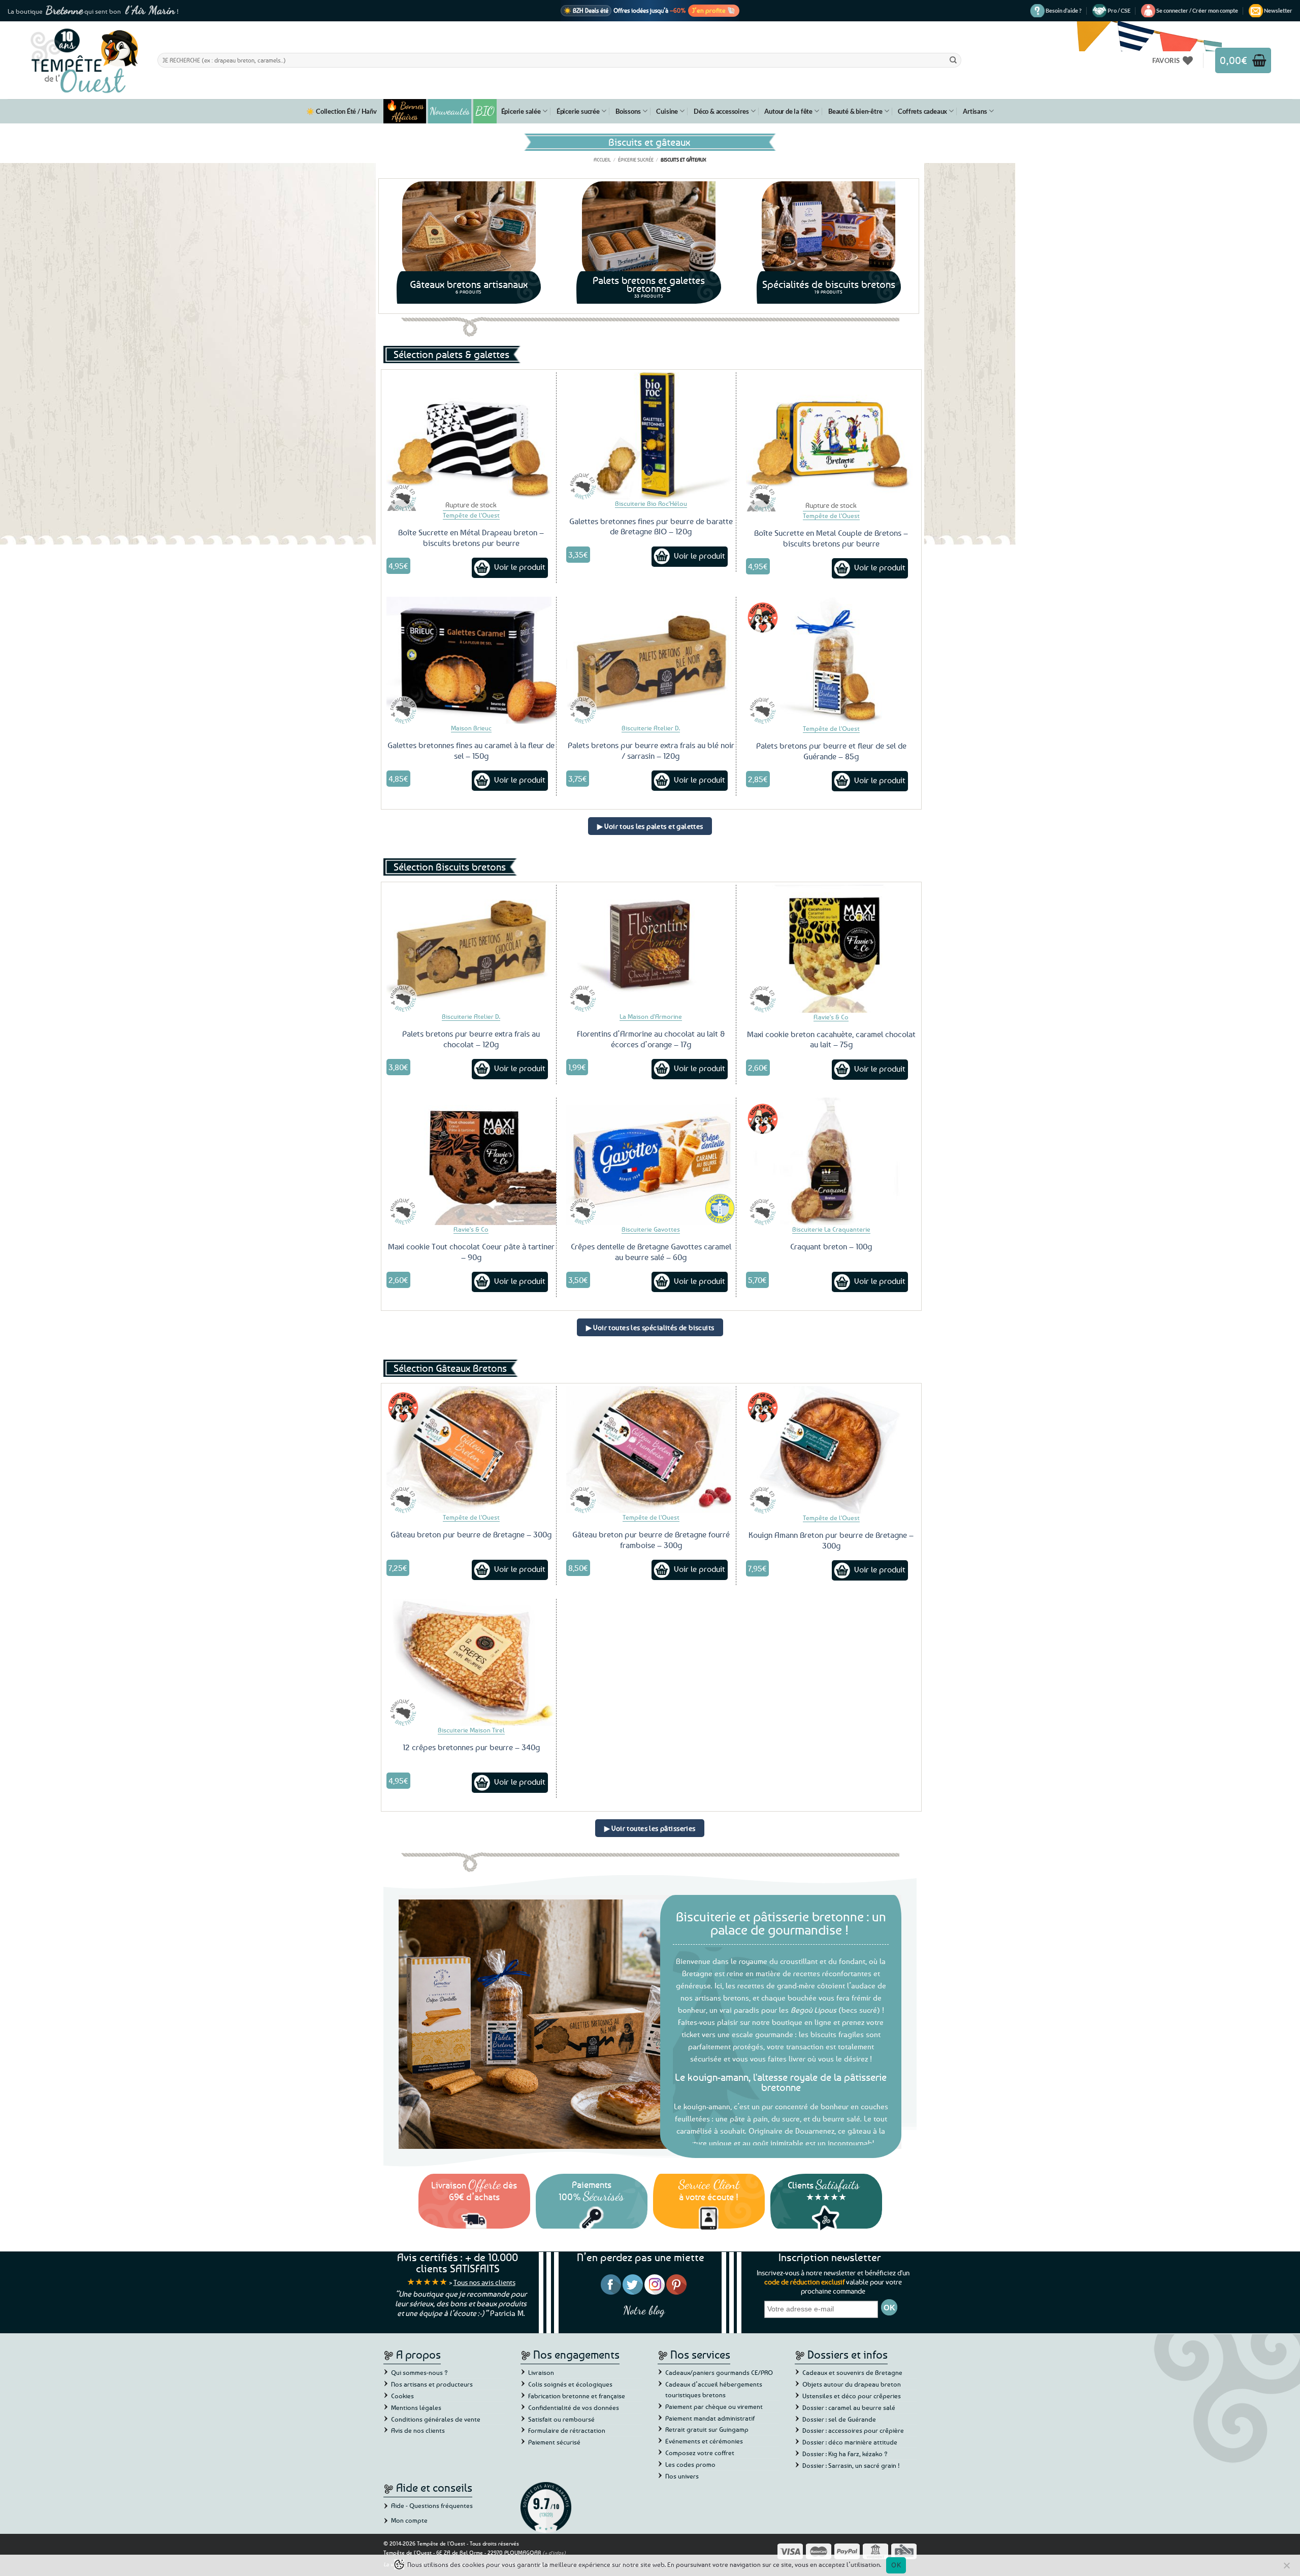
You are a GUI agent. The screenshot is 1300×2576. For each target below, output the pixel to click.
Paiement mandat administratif (710, 2418)
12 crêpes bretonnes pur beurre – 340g (471, 1747)
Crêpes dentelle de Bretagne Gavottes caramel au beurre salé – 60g (651, 1252)
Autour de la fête (788, 111)
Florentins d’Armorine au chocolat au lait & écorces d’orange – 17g (651, 1039)
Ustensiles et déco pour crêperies (852, 2396)
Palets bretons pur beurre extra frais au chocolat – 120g (471, 1039)
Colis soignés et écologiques (570, 2384)
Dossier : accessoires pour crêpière (853, 2430)
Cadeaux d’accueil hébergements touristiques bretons (714, 2389)
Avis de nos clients (418, 2430)
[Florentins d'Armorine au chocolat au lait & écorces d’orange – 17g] (651, 948)
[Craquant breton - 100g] (831, 1161)
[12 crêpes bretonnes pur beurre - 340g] (471, 1662)
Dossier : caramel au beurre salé (849, 2407)
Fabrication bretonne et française (577, 2396)
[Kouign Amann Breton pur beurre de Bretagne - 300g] (831, 1450)
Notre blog (644, 2310)
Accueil (602, 159)
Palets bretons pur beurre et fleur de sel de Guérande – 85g (831, 751)
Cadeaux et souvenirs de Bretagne (852, 2372)
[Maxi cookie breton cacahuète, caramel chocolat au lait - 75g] (831, 948)
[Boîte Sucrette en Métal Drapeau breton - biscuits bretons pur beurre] (471, 436)
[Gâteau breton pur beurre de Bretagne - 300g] (471, 1450)
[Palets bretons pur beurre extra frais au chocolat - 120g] (471, 948)
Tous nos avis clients (484, 2282)
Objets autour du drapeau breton (852, 2384)
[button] (1197, 11)
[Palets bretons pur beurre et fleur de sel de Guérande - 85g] (831, 661)
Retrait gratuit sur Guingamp (707, 2429)
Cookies (402, 2396)
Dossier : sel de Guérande (839, 2419)
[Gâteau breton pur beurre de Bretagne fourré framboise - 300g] (651, 1450)
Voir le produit (520, 567)
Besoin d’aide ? (1064, 10)
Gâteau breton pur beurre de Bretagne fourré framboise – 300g (651, 1540)
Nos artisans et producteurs (432, 2384)
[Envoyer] (953, 60)
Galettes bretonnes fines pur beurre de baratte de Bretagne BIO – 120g (651, 526)
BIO (485, 111)
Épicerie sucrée (578, 111)
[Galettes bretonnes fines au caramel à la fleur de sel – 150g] (471, 660)
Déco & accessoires (721, 111)
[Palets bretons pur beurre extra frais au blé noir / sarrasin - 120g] (651, 660)
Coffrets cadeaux (922, 111)
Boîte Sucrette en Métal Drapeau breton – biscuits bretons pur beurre (471, 538)
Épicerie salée (521, 111)
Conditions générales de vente (436, 2419)
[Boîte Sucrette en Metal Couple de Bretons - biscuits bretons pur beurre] (831, 436)
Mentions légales (416, 2407)
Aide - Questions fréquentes (432, 2505)
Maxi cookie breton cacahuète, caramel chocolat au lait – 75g (831, 1039)
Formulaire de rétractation (567, 2430)
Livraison (541, 2372)
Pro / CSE (1119, 10)
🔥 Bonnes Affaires (405, 111)
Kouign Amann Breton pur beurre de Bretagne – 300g (831, 1540)
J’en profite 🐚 (714, 10)
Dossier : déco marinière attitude (850, 2442)
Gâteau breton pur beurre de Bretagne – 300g (471, 1534)
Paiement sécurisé (554, 2442)
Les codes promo (690, 2464)
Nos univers (682, 2476)
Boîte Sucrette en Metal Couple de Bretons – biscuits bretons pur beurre (831, 538)
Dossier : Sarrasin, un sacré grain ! (851, 2465)
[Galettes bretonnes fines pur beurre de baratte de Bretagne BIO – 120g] (651, 436)
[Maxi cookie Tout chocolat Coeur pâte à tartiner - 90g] (471, 1161)
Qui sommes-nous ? (419, 2372)
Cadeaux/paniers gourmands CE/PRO (719, 2372)
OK (896, 2565)
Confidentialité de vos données (574, 2407)
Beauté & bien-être (855, 111)
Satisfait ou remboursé (561, 2419)
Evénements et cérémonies (704, 2441)
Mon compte (409, 2520)
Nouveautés (450, 111)
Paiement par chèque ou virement (714, 2406)
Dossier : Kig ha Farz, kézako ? (845, 2454)
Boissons (628, 111)
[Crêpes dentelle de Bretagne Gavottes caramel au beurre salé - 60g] (651, 1161)
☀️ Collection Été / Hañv (341, 111)
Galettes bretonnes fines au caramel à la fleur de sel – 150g (471, 750)
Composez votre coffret (700, 2453)
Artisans (975, 111)
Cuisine (667, 111)
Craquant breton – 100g (831, 1246)
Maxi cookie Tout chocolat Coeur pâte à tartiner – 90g (471, 1252)
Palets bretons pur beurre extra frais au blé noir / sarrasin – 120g (651, 750)
